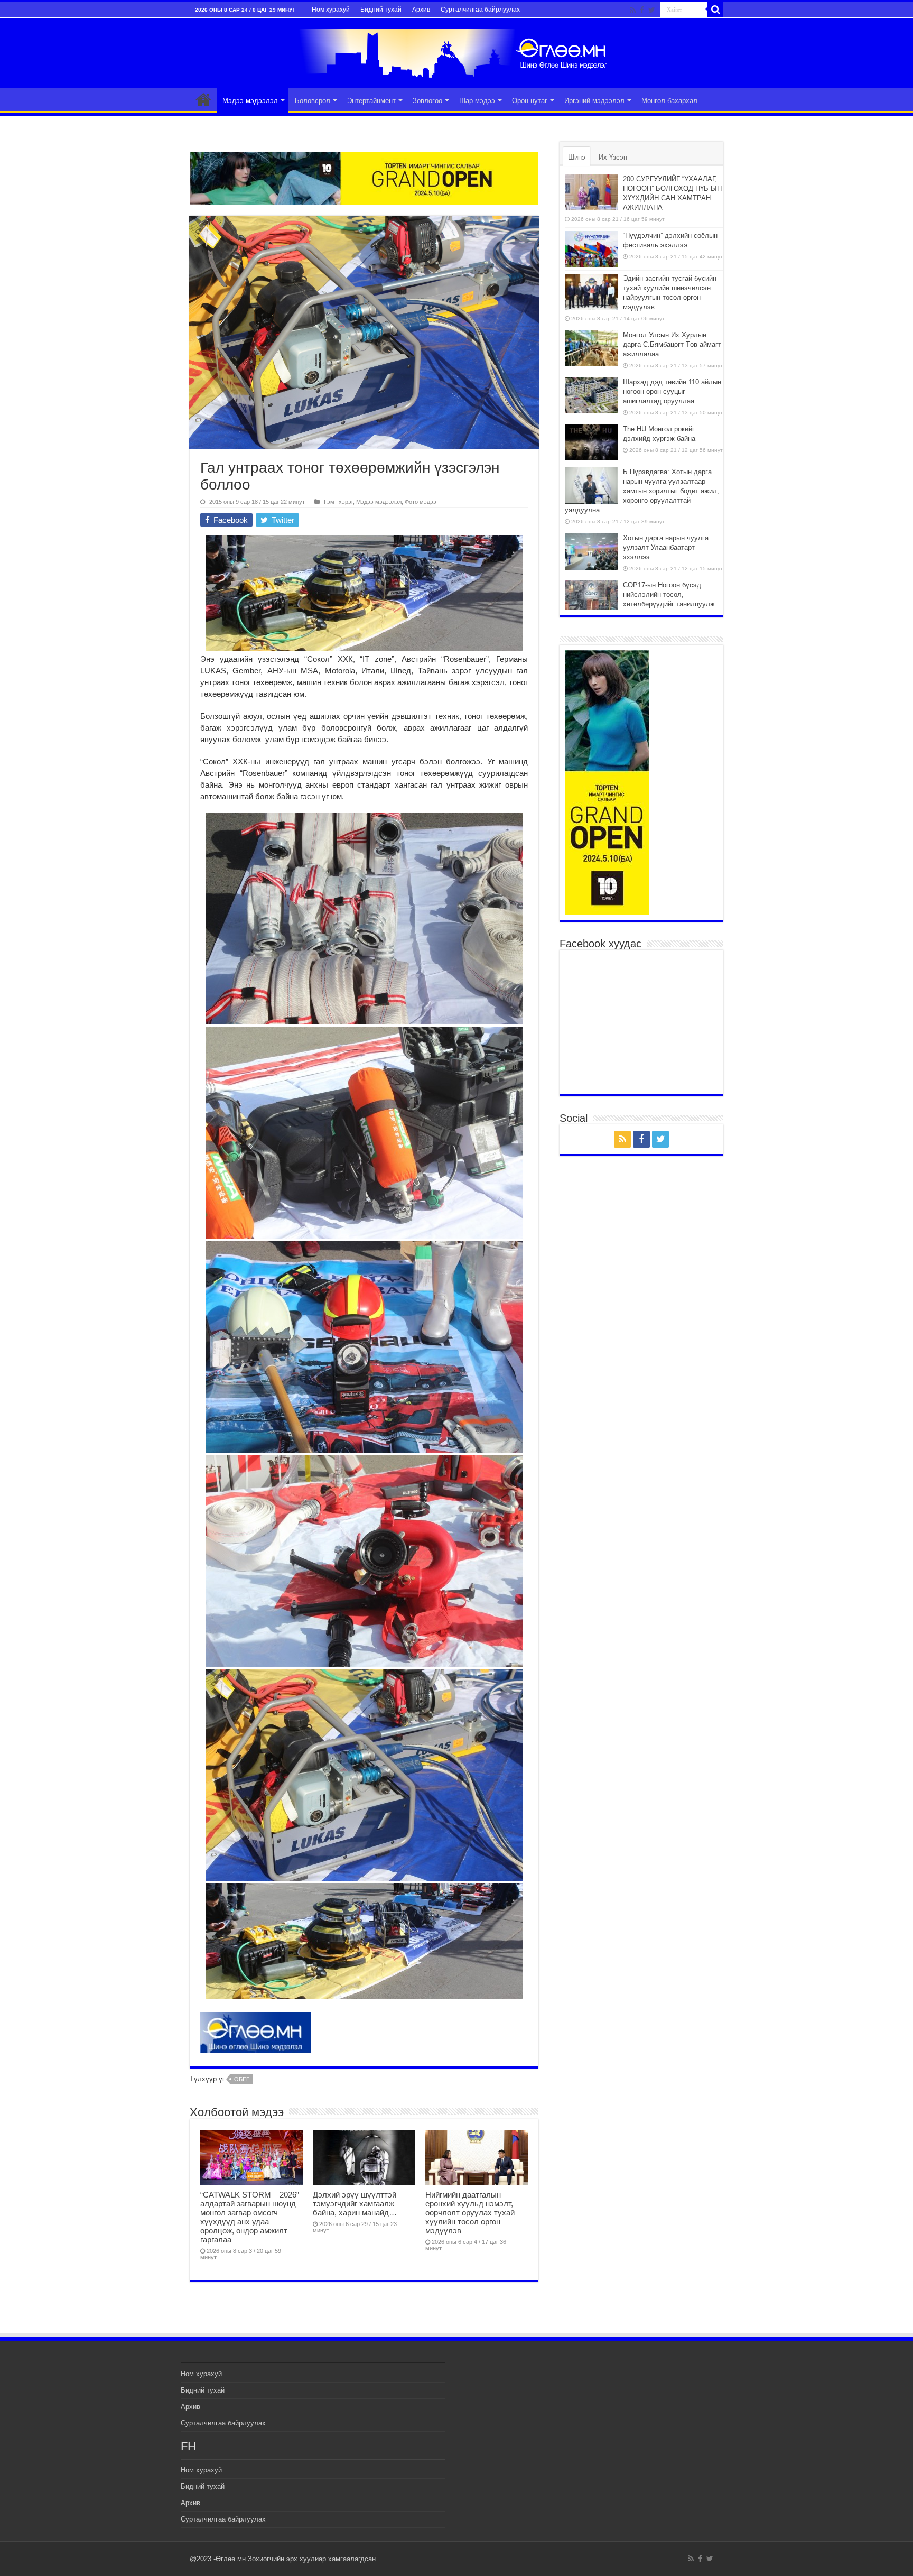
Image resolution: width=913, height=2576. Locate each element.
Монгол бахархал (669, 101)
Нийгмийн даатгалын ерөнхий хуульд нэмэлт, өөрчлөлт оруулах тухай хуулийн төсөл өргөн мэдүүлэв (470, 2213)
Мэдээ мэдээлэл (250, 101)
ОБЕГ (242, 2079)
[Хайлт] (715, 10)
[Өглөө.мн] (456, 51)
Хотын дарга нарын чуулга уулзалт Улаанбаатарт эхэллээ (666, 547)
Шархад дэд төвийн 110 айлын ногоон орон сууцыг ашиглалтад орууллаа (672, 391)
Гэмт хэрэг (338, 502)
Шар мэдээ (477, 101)
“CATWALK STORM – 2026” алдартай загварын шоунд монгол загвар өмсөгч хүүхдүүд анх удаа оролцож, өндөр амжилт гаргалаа (250, 2217)
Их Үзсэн (613, 157)
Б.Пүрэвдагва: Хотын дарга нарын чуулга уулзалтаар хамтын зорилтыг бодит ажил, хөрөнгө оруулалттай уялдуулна (642, 491)
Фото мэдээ (421, 502)
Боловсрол (313, 101)
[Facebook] (642, 10)
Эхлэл (203, 99)
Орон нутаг (530, 101)
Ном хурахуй (331, 10)
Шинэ (577, 157)
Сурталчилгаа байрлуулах (480, 10)
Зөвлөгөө (427, 101)
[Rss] (633, 10)
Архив (421, 10)
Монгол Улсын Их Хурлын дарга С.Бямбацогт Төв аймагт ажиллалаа (672, 344)
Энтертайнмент (371, 101)
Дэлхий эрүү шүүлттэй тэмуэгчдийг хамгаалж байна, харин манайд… (355, 2204)
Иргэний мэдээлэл (594, 101)
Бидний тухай (381, 10)
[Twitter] (652, 10)
